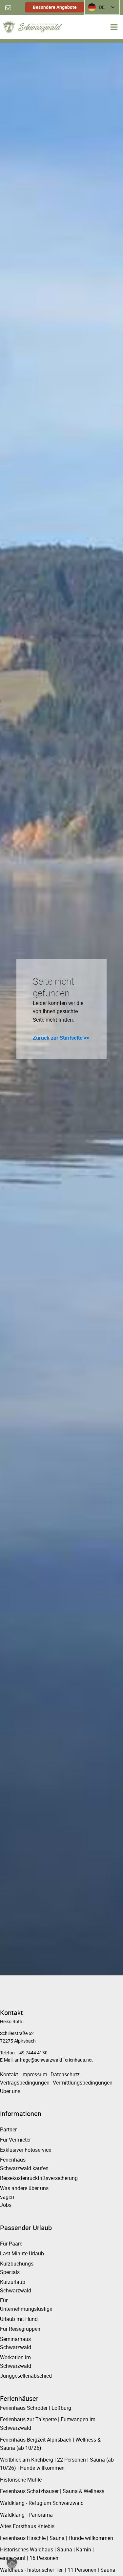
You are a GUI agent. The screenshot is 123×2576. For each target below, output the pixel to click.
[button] (12, 2564)
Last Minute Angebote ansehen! (54, 1360)
